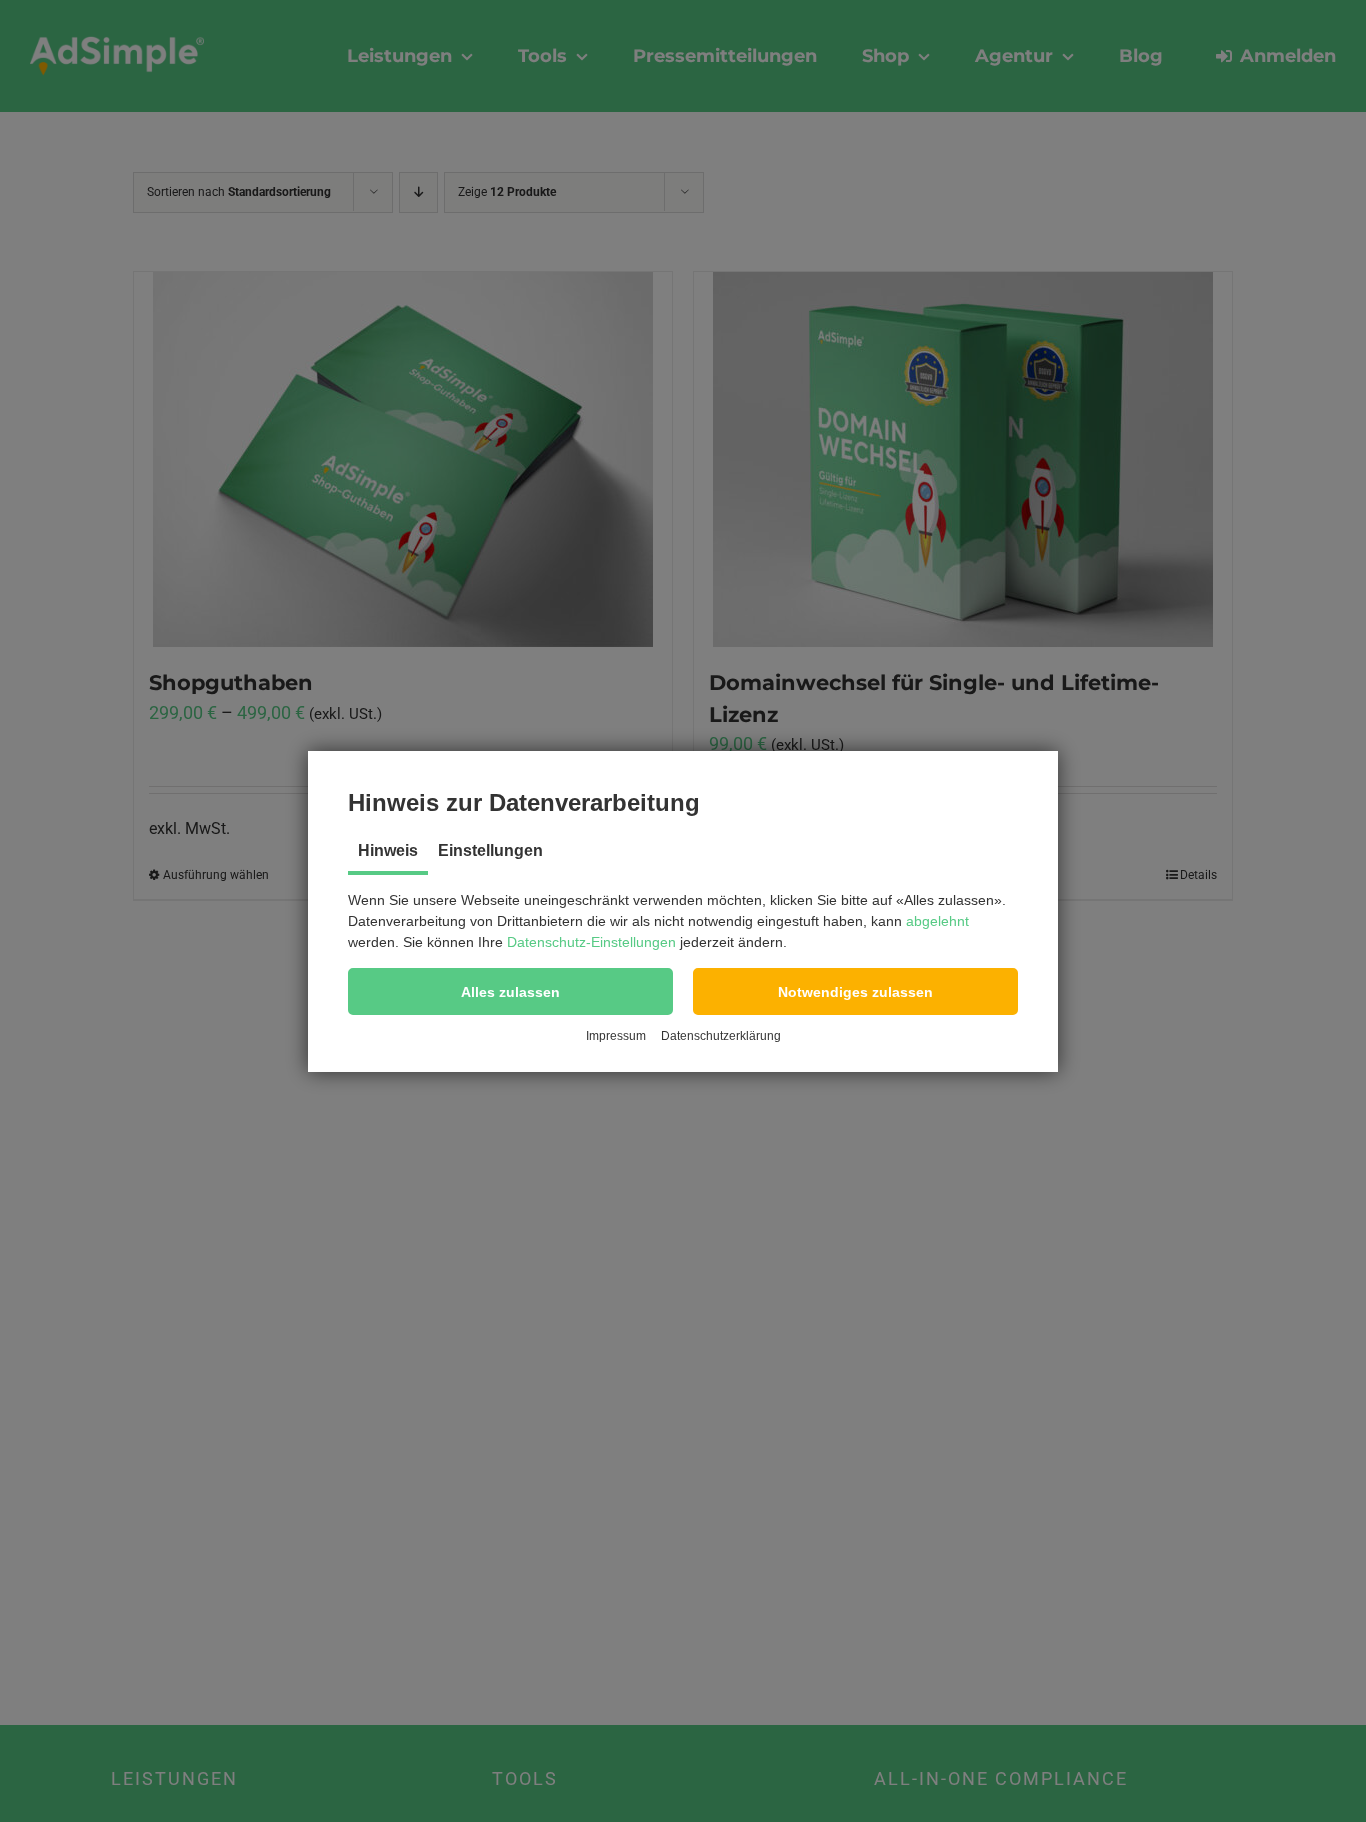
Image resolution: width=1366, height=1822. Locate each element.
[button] (510, 991)
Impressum (616, 1036)
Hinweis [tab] (388, 850)
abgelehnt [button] (937, 921)
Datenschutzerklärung (721, 1036)
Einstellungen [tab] (490, 850)
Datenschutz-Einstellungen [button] (591, 942)
